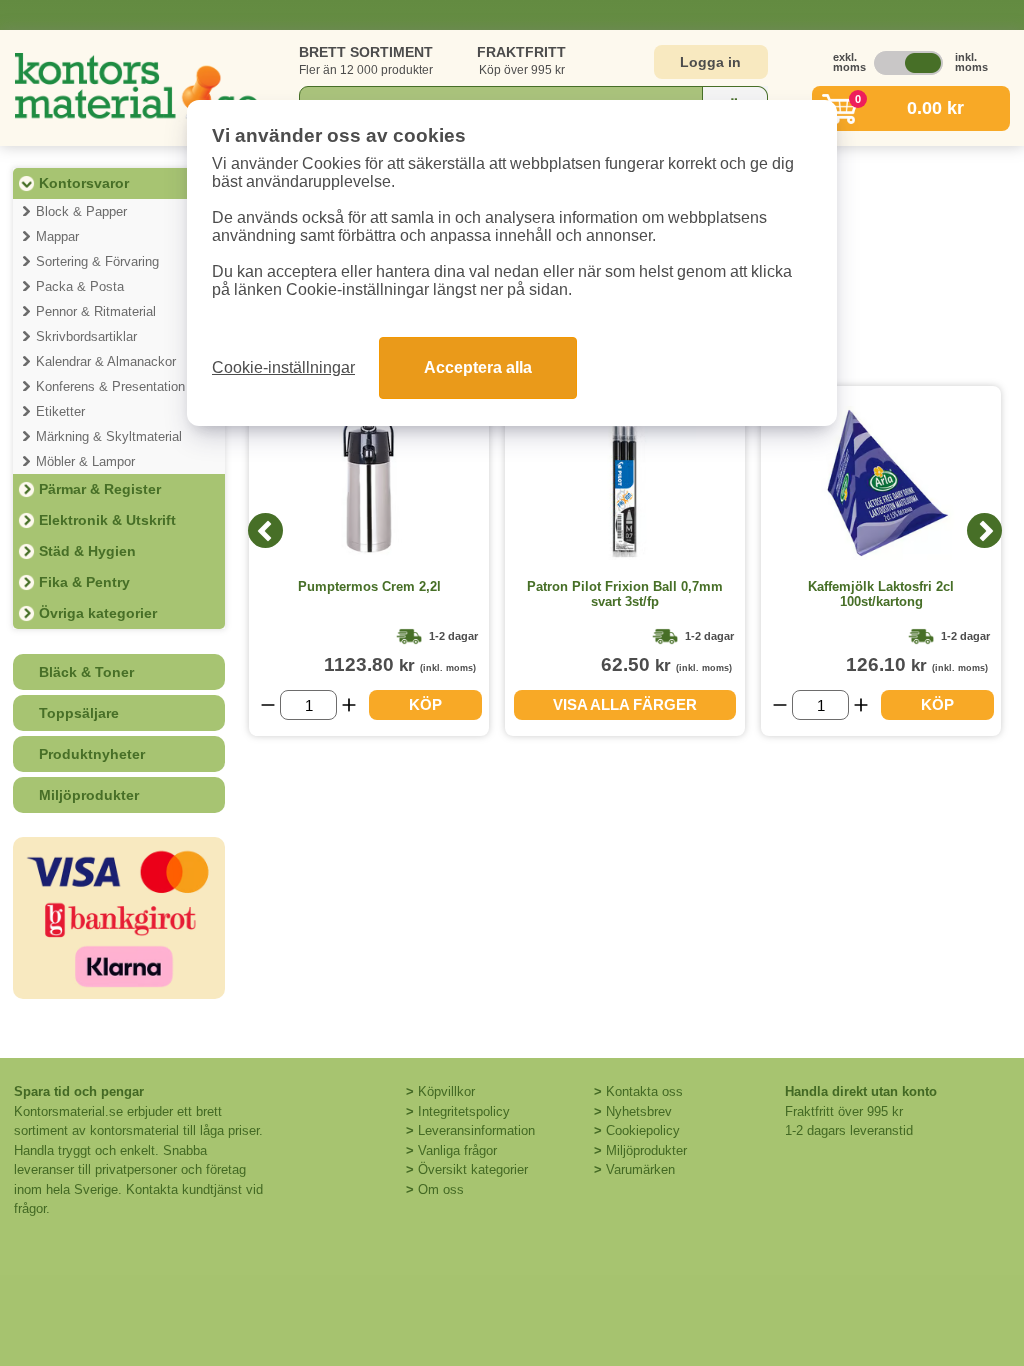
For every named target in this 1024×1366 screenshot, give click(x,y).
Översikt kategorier (473, 1169)
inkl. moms (966, 62)
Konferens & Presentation (110, 386)
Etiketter (60, 411)
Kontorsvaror (84, 183)
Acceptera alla (478, 367)
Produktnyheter (92, 754)
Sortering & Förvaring (97, 261)
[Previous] (265, 530)
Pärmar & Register (100, 489)
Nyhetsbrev (639, 1111)
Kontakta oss (644, 1091)
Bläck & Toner (86, 672)
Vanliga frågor (457, 1150)
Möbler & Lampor (85, 461)
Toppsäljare (79, 713)
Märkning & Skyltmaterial (109, 436)
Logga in (710, 62)
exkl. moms (844, 62)
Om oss (441, 1189)
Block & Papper (81, 211)
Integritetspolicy (464, 1111)
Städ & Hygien (87, 551)
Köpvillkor (446, 1091)
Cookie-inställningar (283, 367)
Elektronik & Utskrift (107, 520)
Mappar (57, 236)
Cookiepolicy (643, 1130)
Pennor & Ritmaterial (96, 311)
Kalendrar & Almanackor (106, 361)
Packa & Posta (80, 286)
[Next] (984, 530)
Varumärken (640, 1169)
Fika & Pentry (84, 582)
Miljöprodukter (89, 795)
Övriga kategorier (98, 613)
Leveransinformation (476, 1130)
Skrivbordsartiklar (86, 336)
